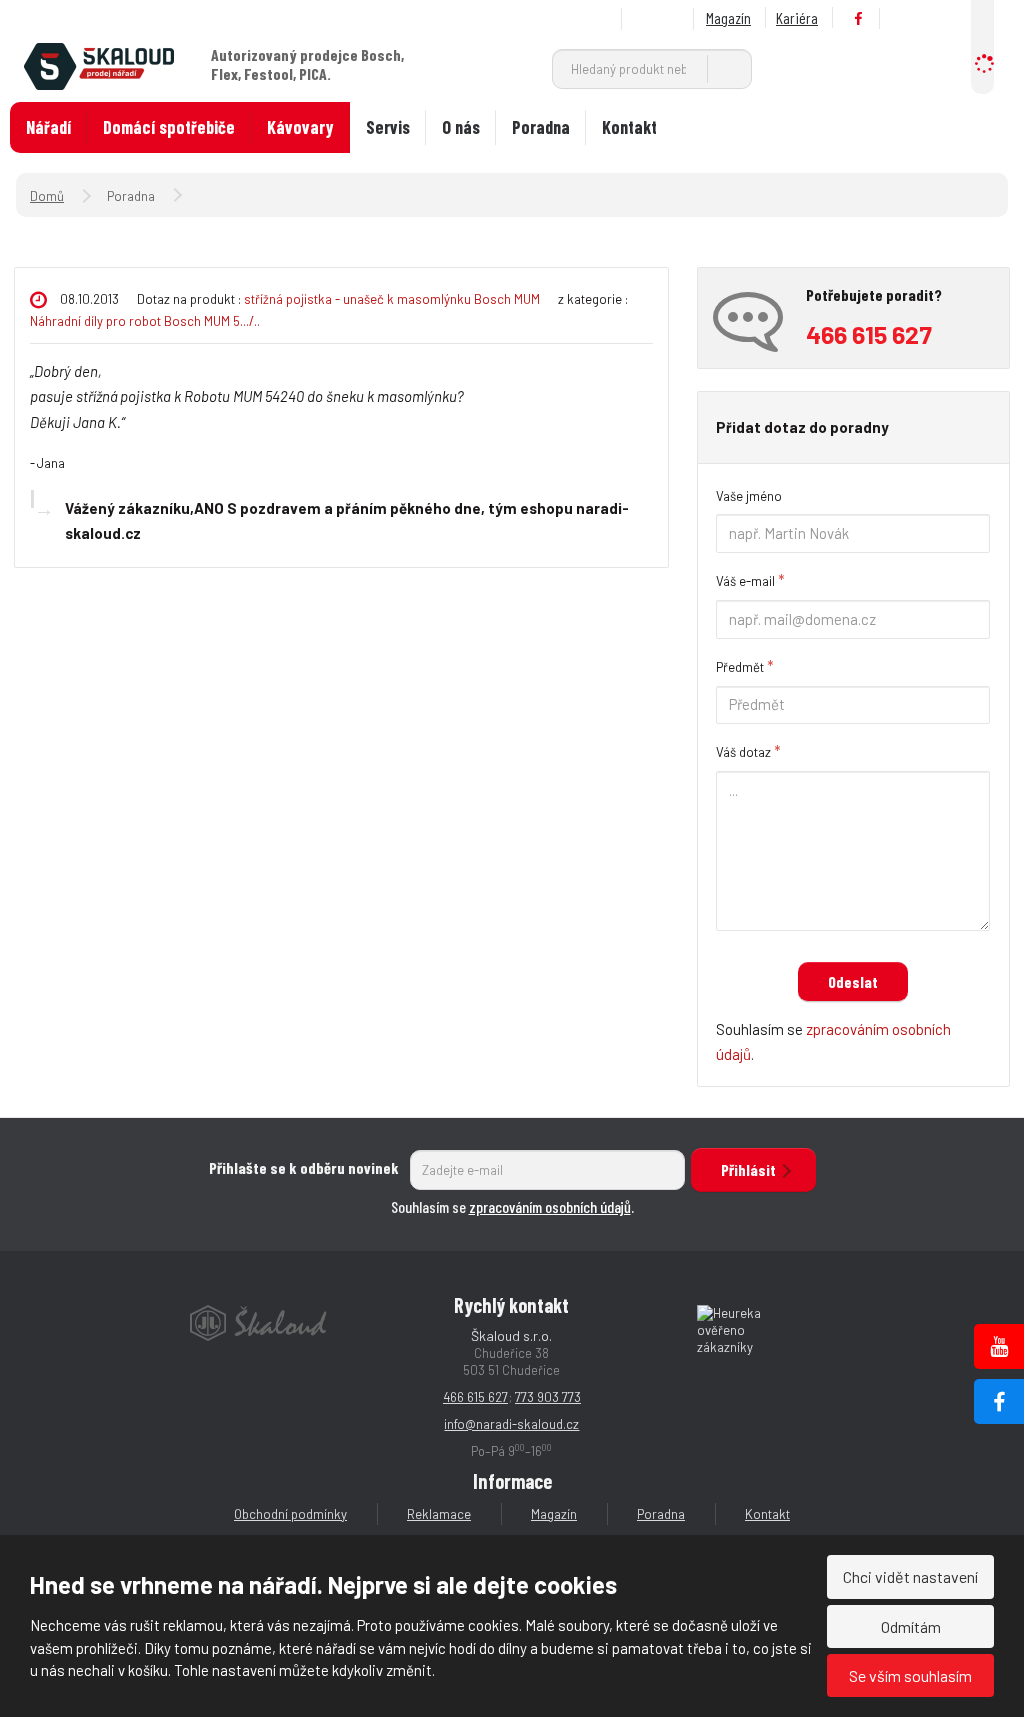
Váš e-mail (745, 581)
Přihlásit (748, 1169)
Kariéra (797, 17)
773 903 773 (548, 1397)
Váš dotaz (743, 752)
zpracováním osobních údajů (550, 1206)
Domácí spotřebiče (169, 127)
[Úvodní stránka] (99, 64)
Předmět (740, 667)
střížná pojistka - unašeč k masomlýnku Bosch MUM (393, 299)
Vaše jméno (749, 496)
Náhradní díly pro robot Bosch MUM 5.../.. (145, 321)
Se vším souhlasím (910, 1675)
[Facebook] (859, 18)
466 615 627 (475, 1397)
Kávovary (300, 127)
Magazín (728, 17)
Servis (388, 127)
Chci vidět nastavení (910, 1576)
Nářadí (48, 127)
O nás (461, 127)
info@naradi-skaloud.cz (511, 1424)
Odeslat (853, 981)
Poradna (541, 127)
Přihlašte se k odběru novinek (304, 1167)
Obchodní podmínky (290, 1514)
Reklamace (439, 1514)
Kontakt (629, 127)
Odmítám (911, 1626)
